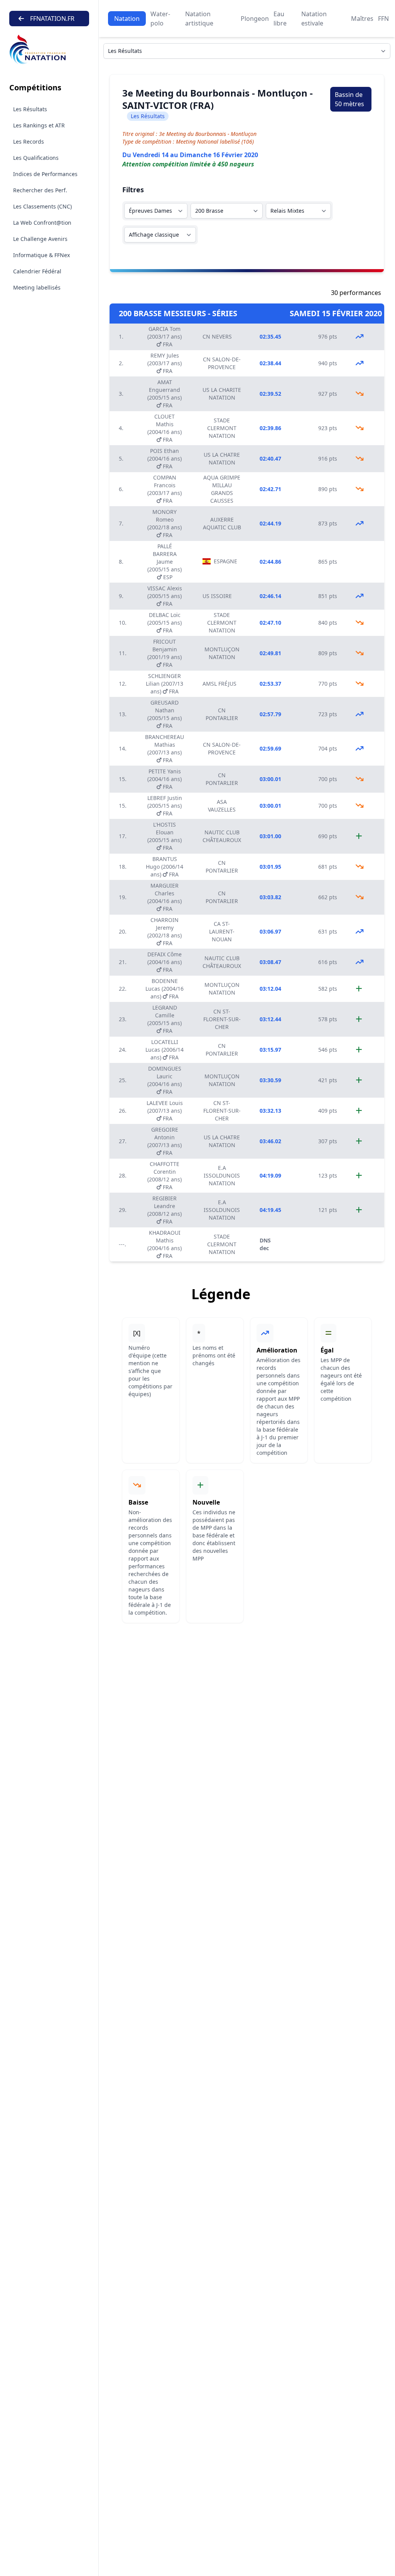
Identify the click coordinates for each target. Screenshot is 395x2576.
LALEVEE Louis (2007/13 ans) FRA (165, 1111)
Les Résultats (30, 109)
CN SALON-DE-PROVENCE (222, 363)
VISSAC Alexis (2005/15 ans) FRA (165, 596)
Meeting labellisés (37, 287)
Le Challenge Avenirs (40, 239)
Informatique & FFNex (41, 255)
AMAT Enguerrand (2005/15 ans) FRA (165, 394)
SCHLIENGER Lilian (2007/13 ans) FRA (165, 684)
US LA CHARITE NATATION (222, 394)
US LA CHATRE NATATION (222, 458)
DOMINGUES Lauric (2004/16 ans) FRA (165, 1080)
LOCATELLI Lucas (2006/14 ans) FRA (165, 1050)
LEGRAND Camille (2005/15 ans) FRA (165, 1019)
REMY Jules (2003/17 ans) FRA (165, 363)
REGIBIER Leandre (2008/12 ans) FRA (165, 1210)
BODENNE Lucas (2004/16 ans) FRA (165, 989)
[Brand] (49, 50)
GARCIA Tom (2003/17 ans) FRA (165, 336)
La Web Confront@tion (42, 223)
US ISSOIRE (217, 596)
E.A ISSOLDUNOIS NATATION (222, 1175)
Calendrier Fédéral (37, 271)
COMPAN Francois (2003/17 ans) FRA (165, 489)
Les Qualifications (36, 158)
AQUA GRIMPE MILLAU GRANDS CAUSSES (222, 489)
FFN (383, 19)
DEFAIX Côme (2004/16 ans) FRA (165, 962)
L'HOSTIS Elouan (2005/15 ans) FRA (165, 836)
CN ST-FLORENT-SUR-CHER (222, 1019)
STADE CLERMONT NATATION (222, 428)
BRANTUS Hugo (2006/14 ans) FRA (165, 867)
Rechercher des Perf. (40, 190)
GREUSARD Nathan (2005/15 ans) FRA (165, 714)
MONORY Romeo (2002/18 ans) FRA (165, 523)
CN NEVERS (217, 336)
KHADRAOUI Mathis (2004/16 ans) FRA (165, 1244)
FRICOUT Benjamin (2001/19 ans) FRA (165, 653)
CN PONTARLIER (222, 714)
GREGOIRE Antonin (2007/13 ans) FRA (165, 1141)
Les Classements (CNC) (42, 206)
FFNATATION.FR (52, 19)
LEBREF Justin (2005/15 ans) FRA (165, 806)
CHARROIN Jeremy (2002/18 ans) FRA (165, 931)
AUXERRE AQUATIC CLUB (222, 523)
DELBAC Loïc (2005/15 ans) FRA (165, 623)
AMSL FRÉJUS (219, 684)
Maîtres (362, 19)
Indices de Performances (45, 174)
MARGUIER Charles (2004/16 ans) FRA (165, 897)
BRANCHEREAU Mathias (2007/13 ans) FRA (165, 748)
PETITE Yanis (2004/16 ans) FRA (165, 779)
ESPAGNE (225, 561)
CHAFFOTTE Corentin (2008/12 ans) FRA (165, 1175)
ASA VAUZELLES (222, 806)
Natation (127, 19)
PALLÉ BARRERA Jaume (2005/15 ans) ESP (165, 562)
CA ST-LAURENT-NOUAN (222, 931)
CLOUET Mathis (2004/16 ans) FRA (165, 428)
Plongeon (255, 19)
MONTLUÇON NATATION (222, 653)
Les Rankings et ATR (39, 125)
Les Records (29, 142)
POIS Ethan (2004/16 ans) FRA (165, 458)
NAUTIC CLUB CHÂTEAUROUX (222, 836)
